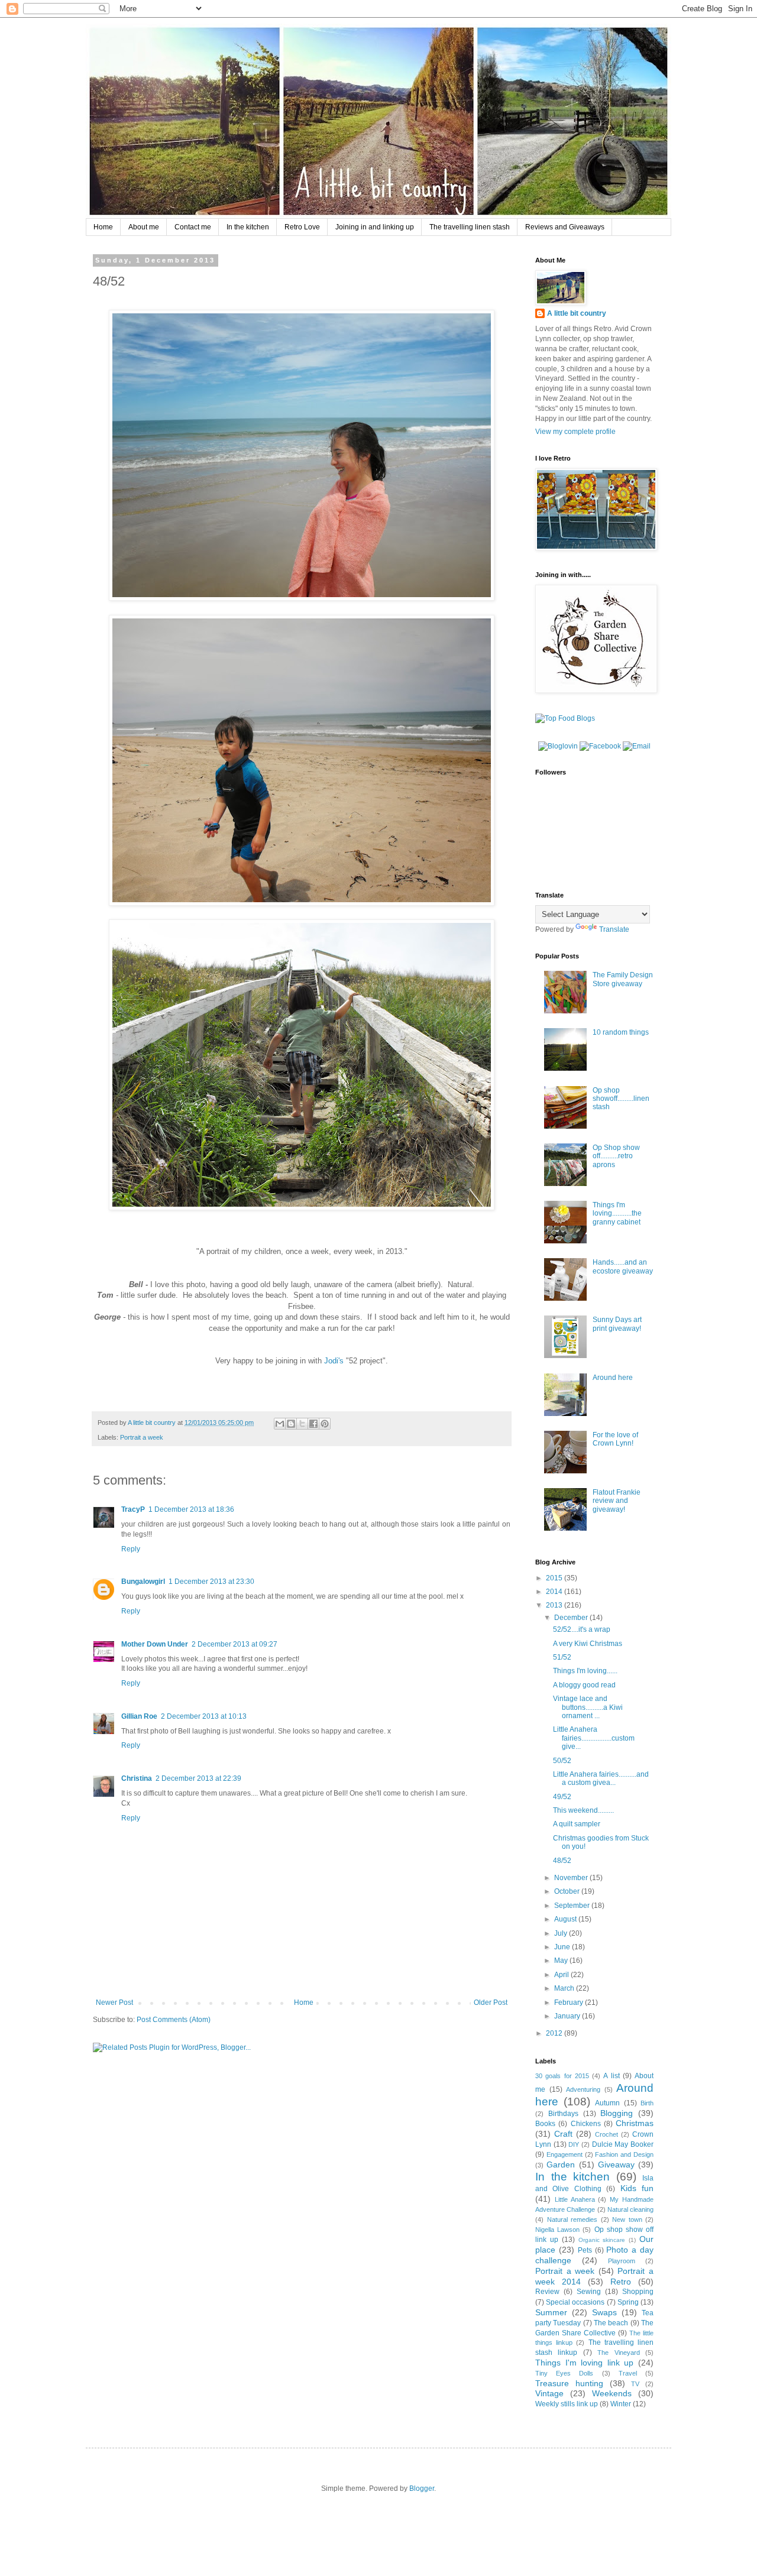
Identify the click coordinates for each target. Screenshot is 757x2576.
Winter (621, 2404)
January (568, 2016)
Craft (563, 2134)
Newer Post (114, 2003)
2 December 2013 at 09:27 (234, 1644)
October (568, 1891)
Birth (647, 2103)
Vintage (549, 2393)
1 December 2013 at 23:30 (211, 1582)
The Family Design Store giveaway (623, 979)
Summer (551, 2312)
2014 (555, 1592)
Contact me (193, 227)
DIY (574, 2144)
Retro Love (302, 227)
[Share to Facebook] (313, 1424)
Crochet (606, 2134)
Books (545, 2124)
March (565, 1988)
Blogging (617, 2113)
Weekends (612, 2393)
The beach (611, 2323)
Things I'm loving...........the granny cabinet (617, 1214)
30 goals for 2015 (562, 2076)
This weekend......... (583, 1810)
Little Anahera (575, 2199)
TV (635, 2384)
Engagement (564, 2154)
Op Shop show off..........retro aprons (616, 1156)
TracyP (133, 1509)
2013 (555, 1605)
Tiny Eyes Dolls (564, 2373)
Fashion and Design (624, 2154)
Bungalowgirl (143, 1582)
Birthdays (563, 2114)
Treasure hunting (569, 2383)
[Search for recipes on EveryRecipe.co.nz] (565, 718)
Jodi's (334, 1361)
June (563, 1947)
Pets (585, 2250)
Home (103, 227)
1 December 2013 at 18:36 (191, 1509)
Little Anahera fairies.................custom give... (594, 1738)
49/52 (562, 1797)
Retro (621, 2282)
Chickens (586, 2124)
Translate (614, 929)
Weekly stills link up (567, 2404)
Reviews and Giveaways (565, 227)
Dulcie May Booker (623, 2144)
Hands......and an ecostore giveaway (623, 1266)
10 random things (621, 1032)
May (562, 1961)
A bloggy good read (584, 1685)
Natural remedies (572, 2219)
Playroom (622, 2261)
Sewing (589, 2292)
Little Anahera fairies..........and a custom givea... (601, 1778)
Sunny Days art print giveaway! (617, 1324)
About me (144, 227)
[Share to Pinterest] (325, 1424)
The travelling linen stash (470, 227)
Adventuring (583, 2089)
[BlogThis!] (291, 1424)
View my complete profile (575, 432)
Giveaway (616, 2165)
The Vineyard (618, 2353)
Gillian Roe (139, 1716)
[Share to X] (302, 1424)
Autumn (607, 2103)
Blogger (422, 2488)
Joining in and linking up (375, 227)
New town (627, 2219)
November (572, 1878)
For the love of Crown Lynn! (615, 1439)
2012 (555, 2033)
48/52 (562, 1861)
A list (611, 2076)
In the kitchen (248, 227)
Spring (628, 2302)
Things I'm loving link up (584, 2363)
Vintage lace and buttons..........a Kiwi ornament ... (588, 1707)
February (570, 2003)
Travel (628, 2373)
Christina (137, 1778)
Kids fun (637, 2188)
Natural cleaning (630, 2209)
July (562, 1933)
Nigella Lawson (557, 2230)
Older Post (491, 2003)
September (573, 1906)
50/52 (562, 1761)
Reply (131, 1549)
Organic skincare (602, 2240)
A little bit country (577, 313)
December (572, 1618)
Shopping (638, 2292)
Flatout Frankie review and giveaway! (617, 1501)
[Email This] (280, 1424)
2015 (555, 1578)
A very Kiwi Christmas (588, 1644)
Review (547, 2292)
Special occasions (575, 2302)
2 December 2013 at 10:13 (204, 1716)
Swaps (604, 2312)
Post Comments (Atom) (174, 2020)
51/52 (562, 1657)
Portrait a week (142, 1437)
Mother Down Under (155, 1644)
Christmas (635, 2123)
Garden (561, 2165)
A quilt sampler (577, 1824)
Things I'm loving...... (585, 1671)
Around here (613, 1378)
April (562, 1975)
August (566, 1919)
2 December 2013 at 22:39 (198, 1778)
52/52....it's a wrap (582, 1629)
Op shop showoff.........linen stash (621, 1099)
